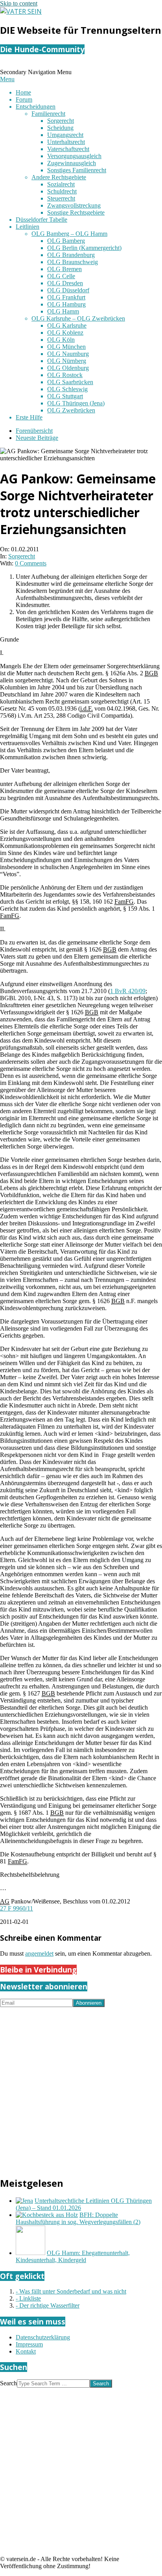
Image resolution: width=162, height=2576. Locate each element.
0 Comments (31, 563)
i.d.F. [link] (87, 708)
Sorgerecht (22, 556)
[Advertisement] (81, 2088)
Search (8, 2383)
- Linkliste (28, 2298)
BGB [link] (151, 673)
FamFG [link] (124, 902)
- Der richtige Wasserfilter (48, 2305)
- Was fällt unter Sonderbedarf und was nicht (71, 2291)
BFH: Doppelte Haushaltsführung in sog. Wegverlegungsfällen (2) (78, 2218)
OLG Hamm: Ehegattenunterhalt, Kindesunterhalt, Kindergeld (73, 2256)
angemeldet (39, 1953)
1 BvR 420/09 (128, 991)
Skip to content (19, 3)
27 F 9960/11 (17, 1908)
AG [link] (5, 1901)
